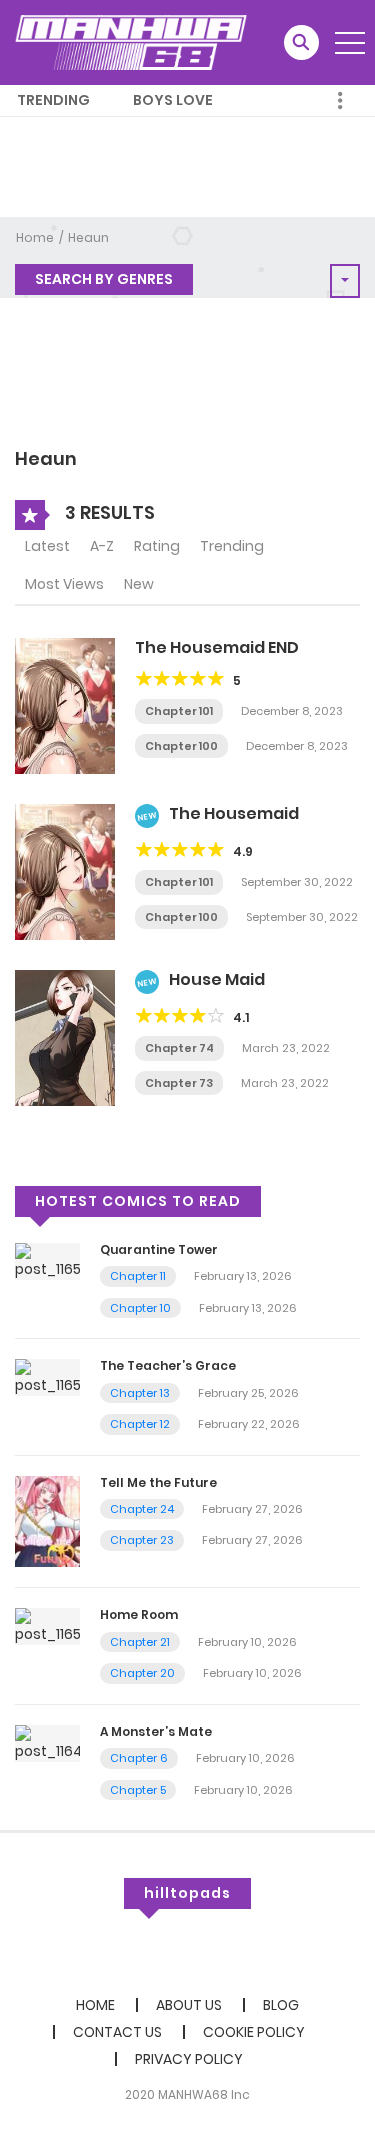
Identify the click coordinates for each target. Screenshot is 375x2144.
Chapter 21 (140, 1642)
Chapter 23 (142, 1540)
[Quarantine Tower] (47, 1260)
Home (35, 237)
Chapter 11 (138, 1276)
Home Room (139, 1614)
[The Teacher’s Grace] (47, 1377)
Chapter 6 (139, 1758)
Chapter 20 (142, 1673)
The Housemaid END (217, 647)
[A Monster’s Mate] (47, 1742)
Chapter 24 (142, 1509)
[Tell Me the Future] (47, 1520)
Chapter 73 (179, 1083)
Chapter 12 (140, 1424)
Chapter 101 (179, 711)
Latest (47, 546)
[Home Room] (47, 1626)
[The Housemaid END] (65, 705)
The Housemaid (234, 813)
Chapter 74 (179, 1048)
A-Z (102, 546)
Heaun (88, 237)
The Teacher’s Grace (168, 1365)
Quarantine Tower (159, 1249)
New (139, 584)
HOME (95, 2005)
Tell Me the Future (158, 1482)
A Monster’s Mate (156, 1731)
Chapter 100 (181, 746)
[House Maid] (65, 1037)
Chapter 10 (140, 1308)
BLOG (281, 2005)
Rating (157, 546)
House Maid (217, 979)
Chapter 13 (140, 1393)
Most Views (64, 584)
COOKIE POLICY (254, 2032)
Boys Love (173, 100)
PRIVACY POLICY (189, 2059)
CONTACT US (117, 2032)
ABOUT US (189, 2005)
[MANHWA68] (131, 42)
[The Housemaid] (65, 871)
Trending (53, 100)
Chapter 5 (138, 1790)
